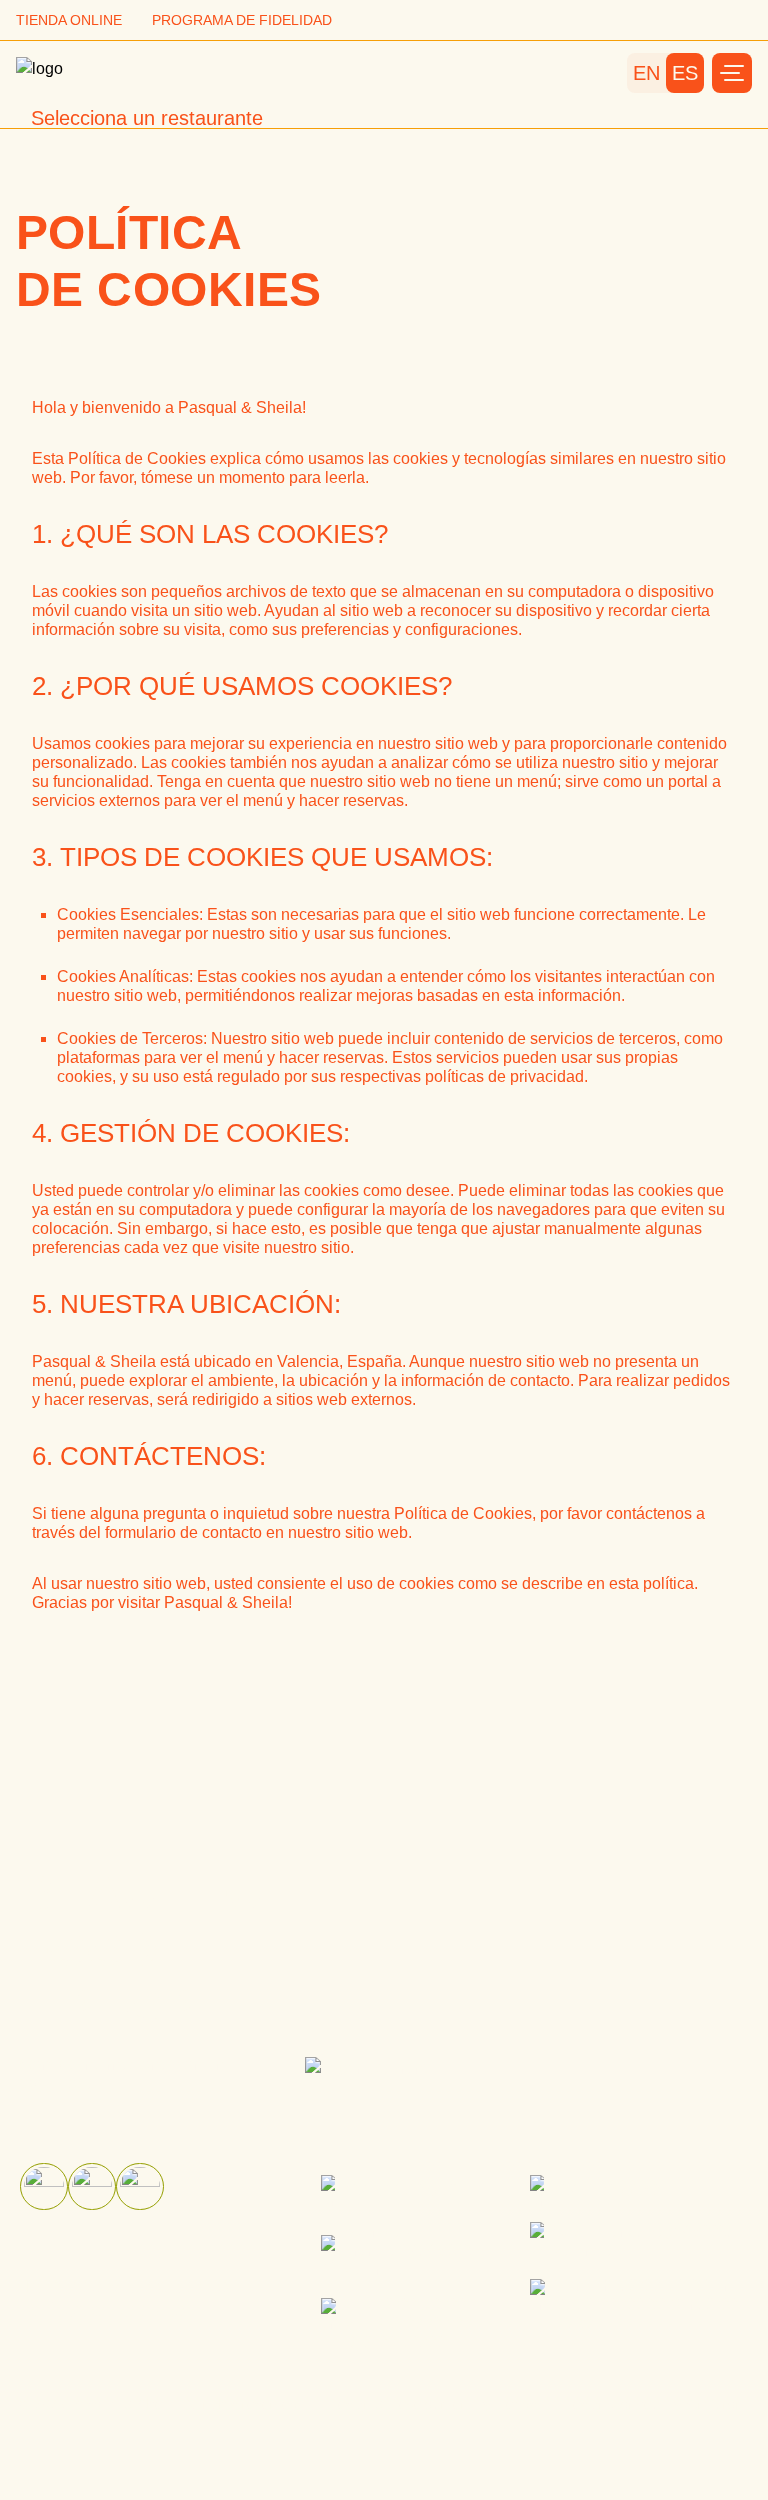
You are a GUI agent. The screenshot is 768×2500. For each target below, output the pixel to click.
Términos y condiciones (124, 2286)
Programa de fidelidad (242, 20)
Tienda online (69, 20)
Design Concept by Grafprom (655, 2404)
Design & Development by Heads (432, 2404)
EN (646, 73)
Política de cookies (103, 2310)
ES (685, 73)
